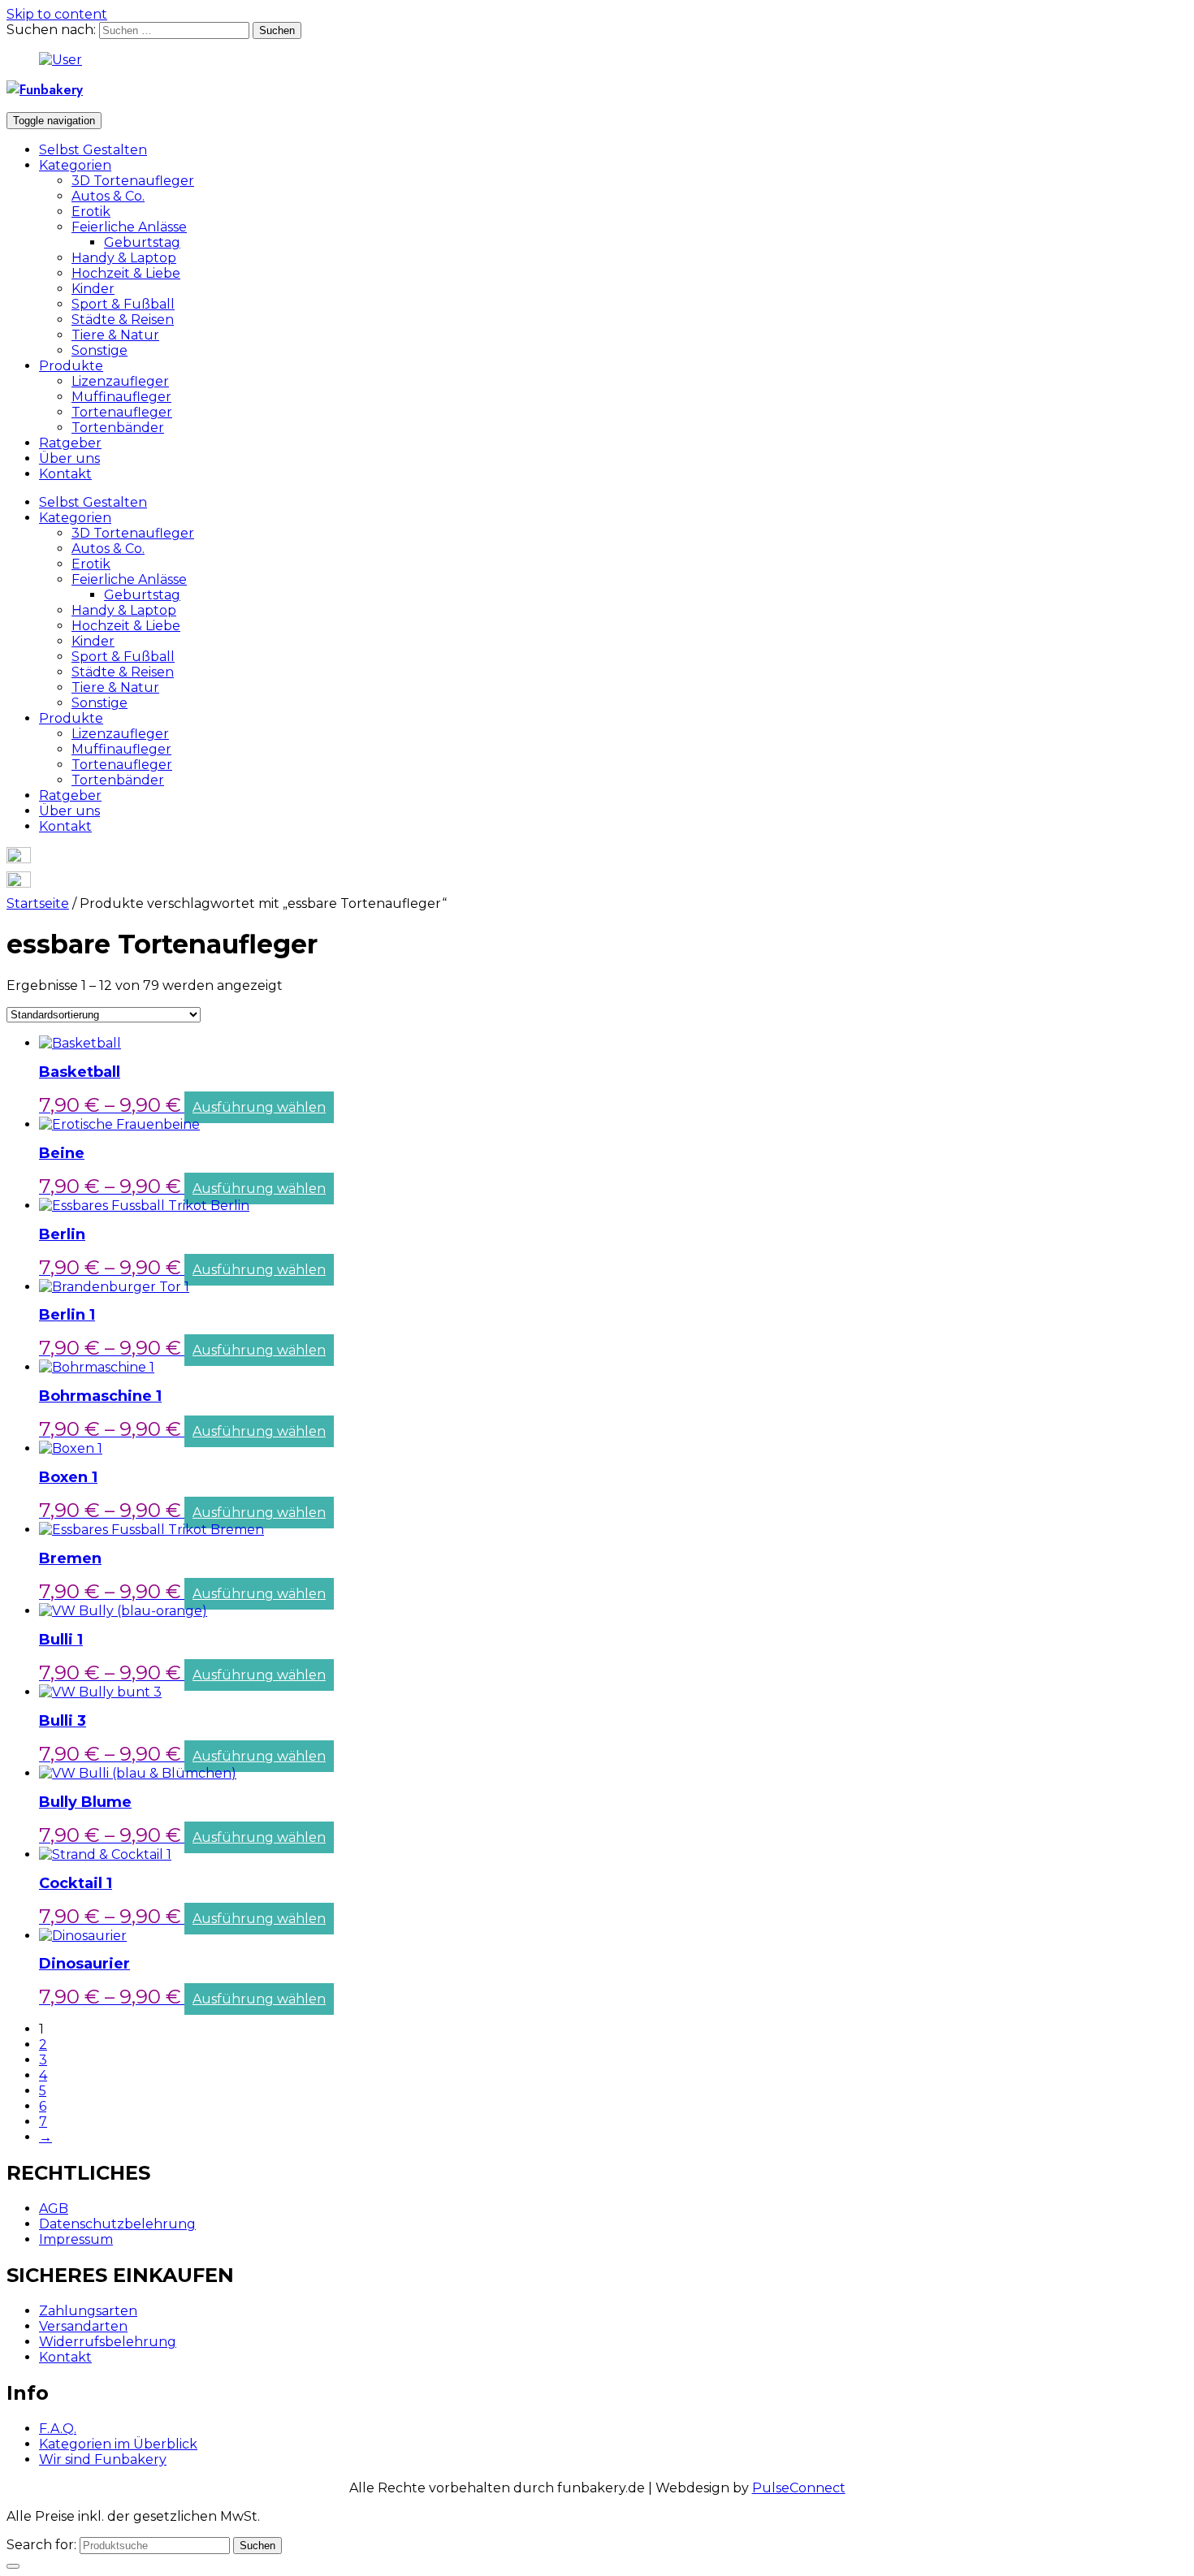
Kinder (93, 289)
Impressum (76, 2239)
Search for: (41, 2545)
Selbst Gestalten (93, 150)
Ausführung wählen (259, 1107)
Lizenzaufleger (120, 381)
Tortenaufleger (122, 412)
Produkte (71, 366)
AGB (54, 2209)
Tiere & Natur (115, 335)
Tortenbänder (118, 428)
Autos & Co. (108, 196)
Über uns (69, 458)
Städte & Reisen (123, 320)
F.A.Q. (58, 2429)
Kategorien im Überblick (118, 2444)
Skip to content (57, 14)
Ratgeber (70, 443)
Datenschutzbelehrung (117, 2224)
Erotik (91, 212)
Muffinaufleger (121, 397)
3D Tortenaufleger (133, 181)
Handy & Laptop (124, 258)
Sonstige (99, 350)
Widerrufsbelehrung (108, 2342)
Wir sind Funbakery (103, 2459)
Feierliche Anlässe (129, 227)
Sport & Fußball (123, 304)
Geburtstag (142, 242)
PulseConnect (799, 2488)
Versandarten (83, 2326)
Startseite (38, 903)
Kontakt (65, 474)
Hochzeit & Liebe (126, 273)
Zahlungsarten (88, 2311)
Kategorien (75, 165)
